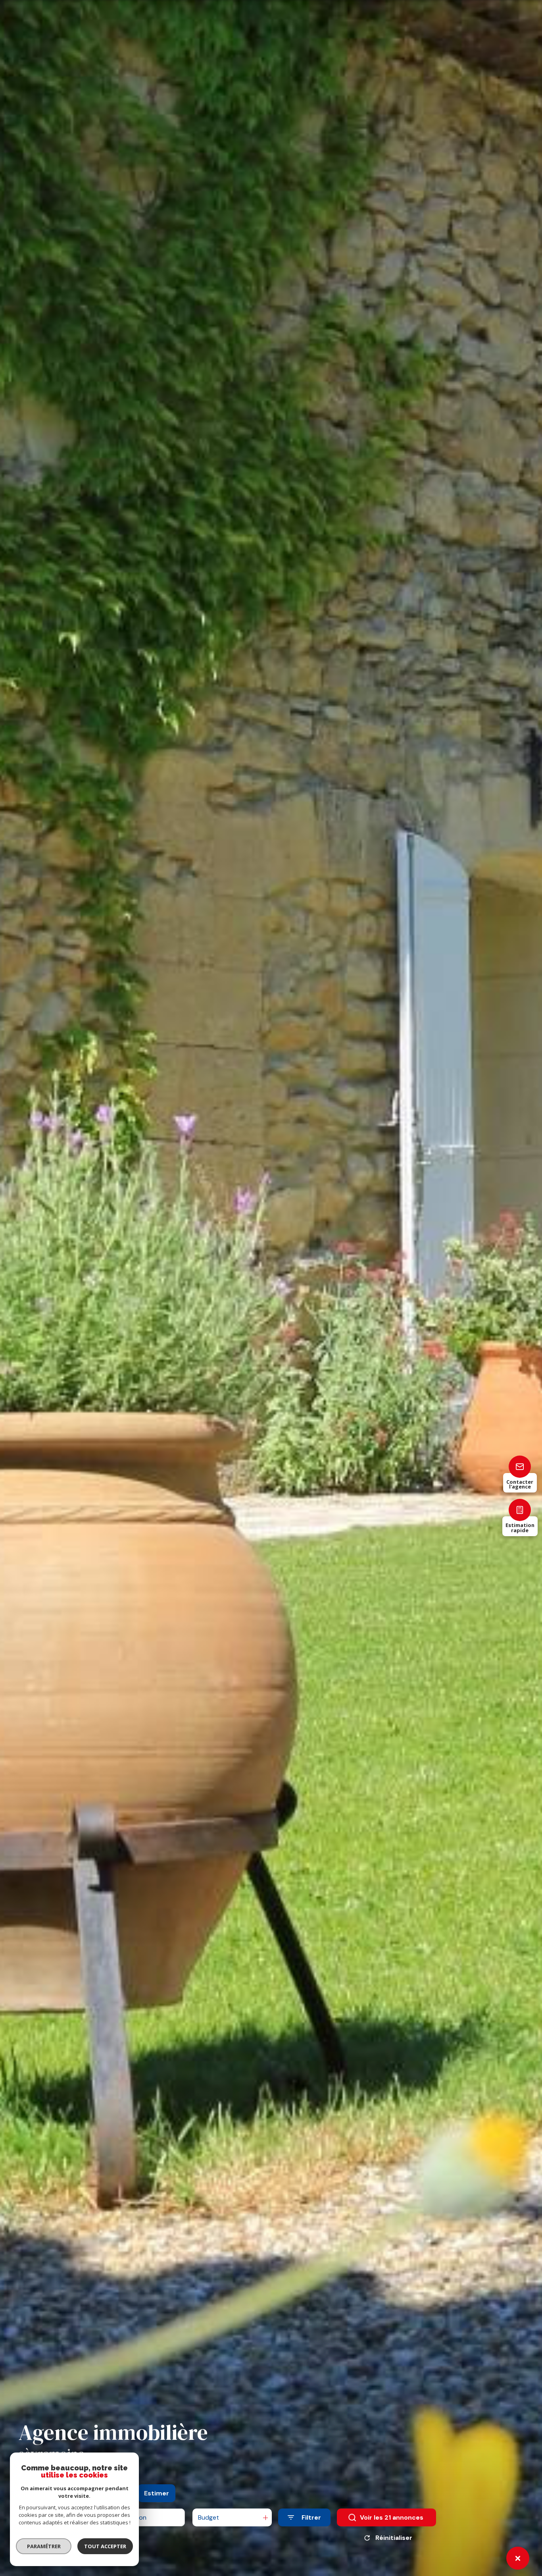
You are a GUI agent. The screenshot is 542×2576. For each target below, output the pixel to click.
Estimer (157, 2493)
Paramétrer (44, 2546)
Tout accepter (105, 2546)
